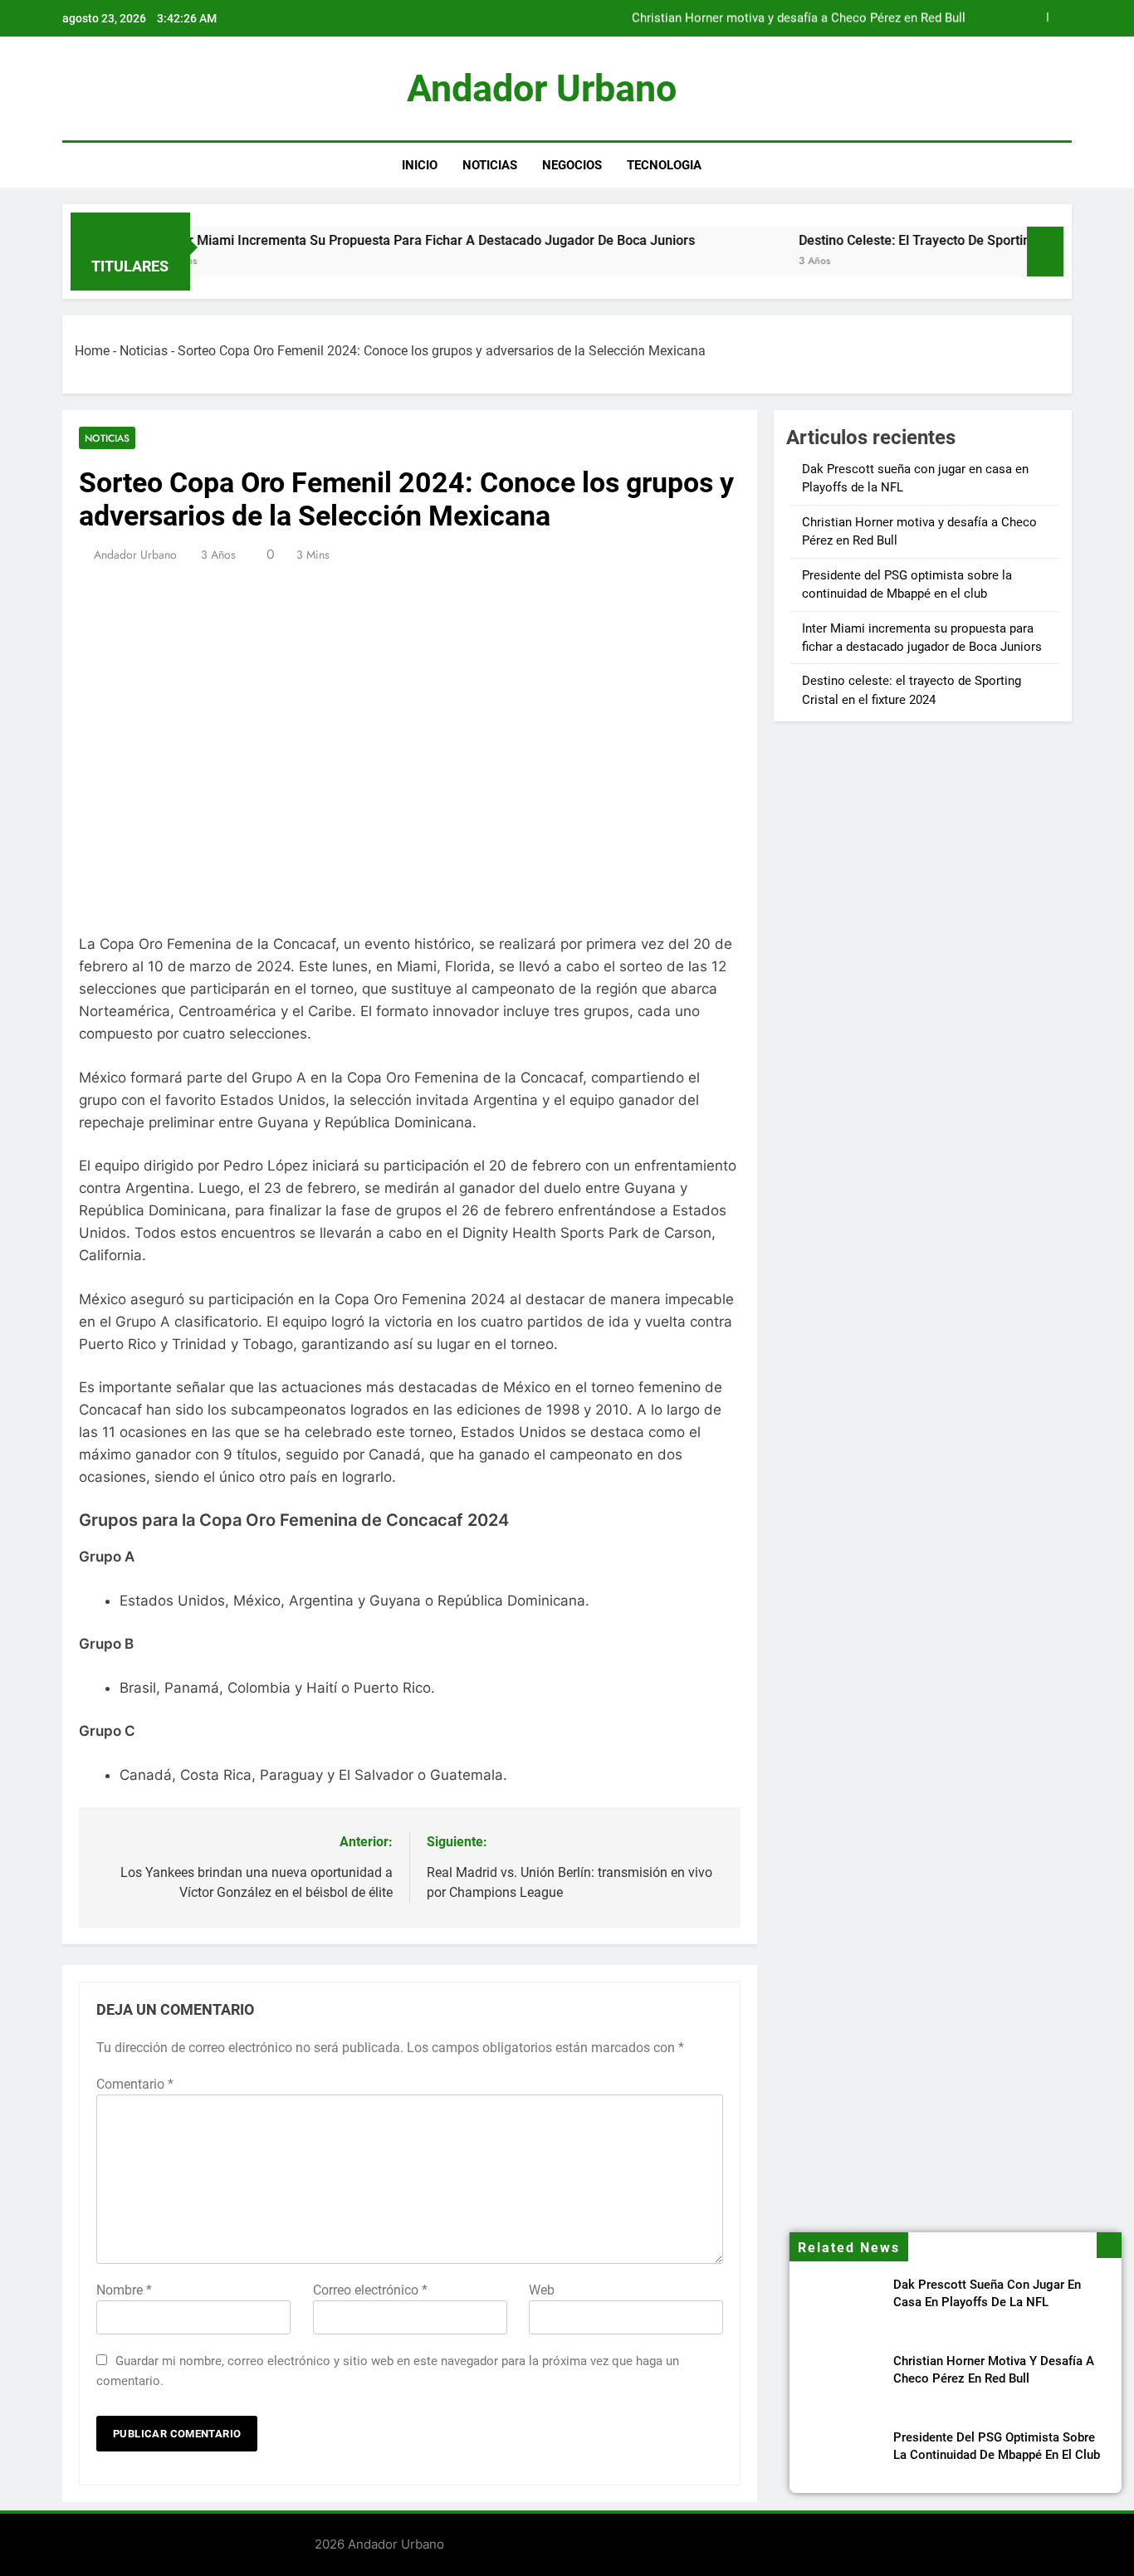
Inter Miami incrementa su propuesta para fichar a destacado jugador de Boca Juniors (372, 240)
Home (92, 351)
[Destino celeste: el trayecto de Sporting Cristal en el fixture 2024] (693, 262)
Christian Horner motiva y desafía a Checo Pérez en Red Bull (799, 18)
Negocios (572, 165)
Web (542, 2290)
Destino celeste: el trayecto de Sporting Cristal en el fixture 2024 (936, 240)
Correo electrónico (370, 2290)
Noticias (490, 165)
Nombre (124, 2290)
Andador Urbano (542, 88)
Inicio (420, 165)
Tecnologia (664, 165)
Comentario (135, 2084)
